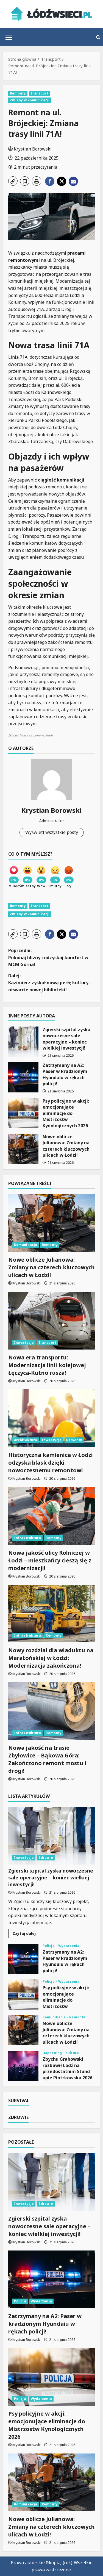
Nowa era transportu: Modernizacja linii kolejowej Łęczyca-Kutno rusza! (47, 1365)
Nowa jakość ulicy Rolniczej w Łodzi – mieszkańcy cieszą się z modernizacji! (50, 1560)
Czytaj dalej (26, 1934)
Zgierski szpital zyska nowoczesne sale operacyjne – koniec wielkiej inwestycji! (23, 1042)
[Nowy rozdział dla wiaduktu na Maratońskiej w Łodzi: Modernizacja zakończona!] (51, 1614)
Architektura (26, 1440)
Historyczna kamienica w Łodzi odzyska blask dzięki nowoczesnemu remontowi (51, 1463)
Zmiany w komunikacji (30, 100)
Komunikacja (26, 1245)
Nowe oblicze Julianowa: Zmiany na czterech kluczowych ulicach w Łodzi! (23, 1149)
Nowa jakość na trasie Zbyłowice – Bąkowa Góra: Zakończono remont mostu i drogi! (47, 1759)
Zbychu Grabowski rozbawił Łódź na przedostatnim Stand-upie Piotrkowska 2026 (23, 2066)
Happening (53, 2053)
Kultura (72, 2053)
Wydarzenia (69, 1946)
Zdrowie (46, 1858)
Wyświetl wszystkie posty (52, 832)
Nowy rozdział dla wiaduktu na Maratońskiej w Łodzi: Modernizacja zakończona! (51, 1658)
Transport (39, 93)
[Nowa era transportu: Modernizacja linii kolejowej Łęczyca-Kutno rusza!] (51, 1321)
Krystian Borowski (33, 149)
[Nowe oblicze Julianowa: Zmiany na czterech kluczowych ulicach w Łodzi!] (51, 1223)
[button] (9, 37)
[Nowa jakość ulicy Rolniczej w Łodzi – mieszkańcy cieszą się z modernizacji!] (51, 1516)
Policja (49, 1946)
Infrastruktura (27, 1538)
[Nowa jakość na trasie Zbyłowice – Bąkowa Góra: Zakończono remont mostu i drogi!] (51, 1711)
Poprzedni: (48, 957)
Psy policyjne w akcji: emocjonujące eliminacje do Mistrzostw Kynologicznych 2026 (23, 1113)
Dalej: (50, 983)
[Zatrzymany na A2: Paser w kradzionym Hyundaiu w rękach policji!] (51, 2279)
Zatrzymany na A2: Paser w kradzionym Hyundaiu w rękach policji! (23, 1077)
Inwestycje (24, 1343)
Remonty (18, 93)
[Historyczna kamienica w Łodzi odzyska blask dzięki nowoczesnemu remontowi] (51, 1418)
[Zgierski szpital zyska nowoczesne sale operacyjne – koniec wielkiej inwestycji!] (51, 1836)
